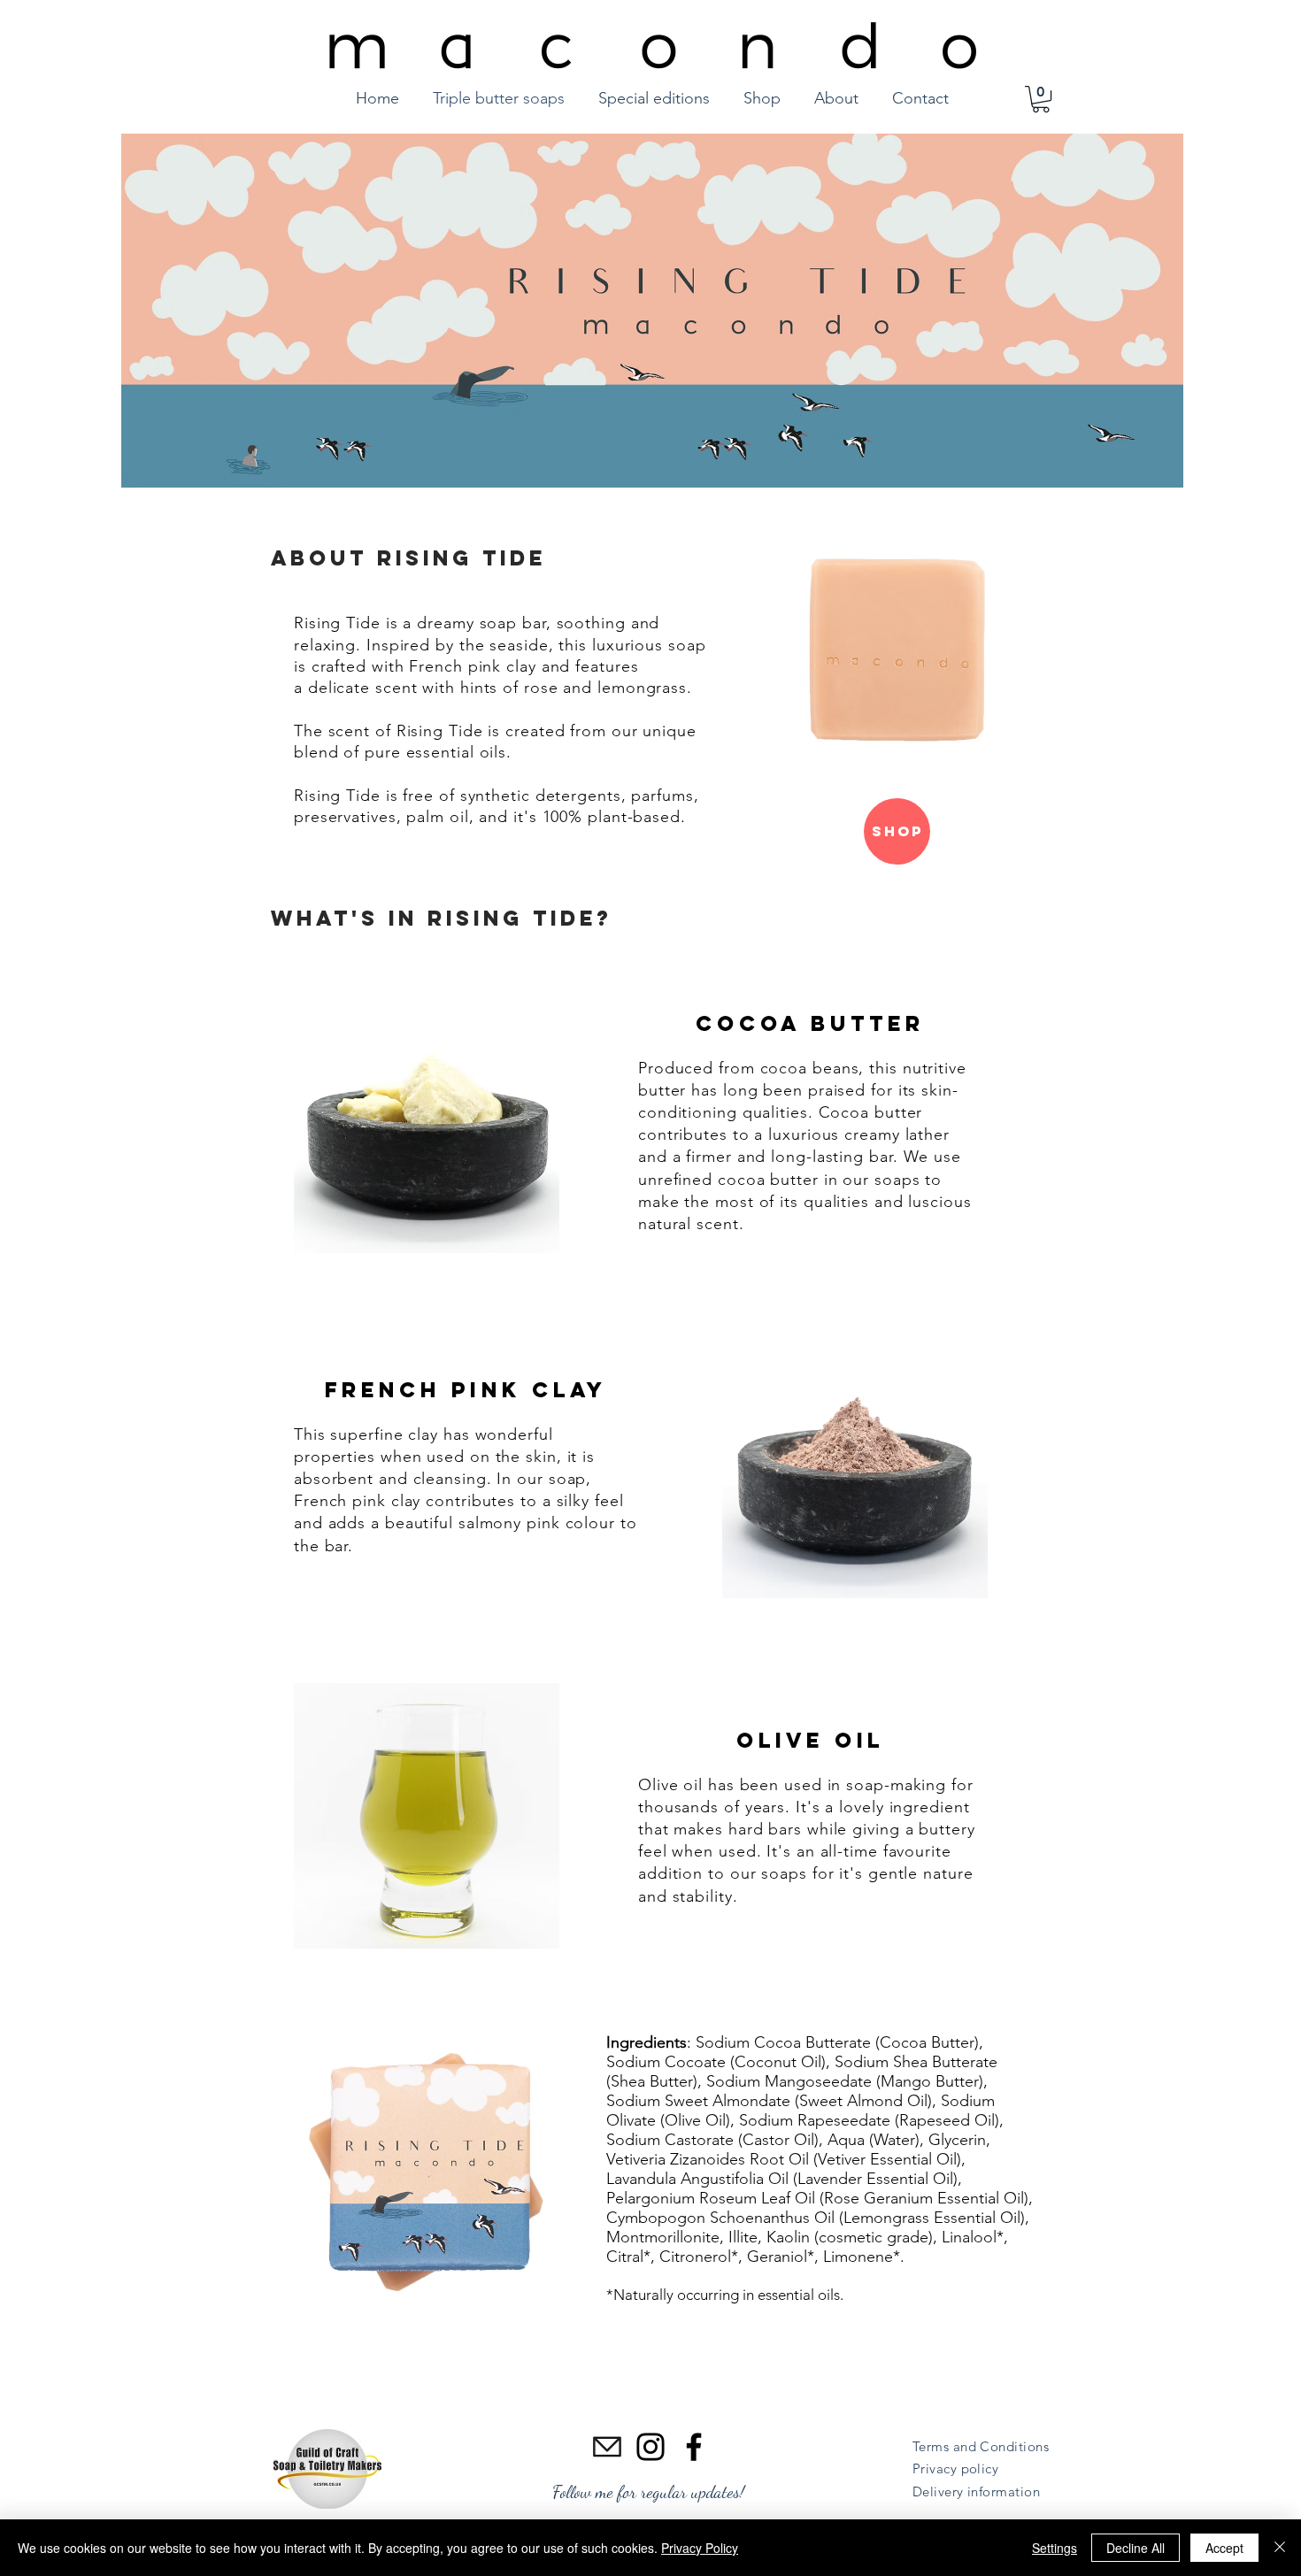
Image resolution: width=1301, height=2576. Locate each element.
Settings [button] (1055, 2548)
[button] (1041, 99)
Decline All (1135, 2548)
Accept (1224, 2548)
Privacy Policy (700, 2548)
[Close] (1280, 2548)
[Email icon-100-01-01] (607, 2447)
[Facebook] (694, 2447)
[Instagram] (650, 2447)
